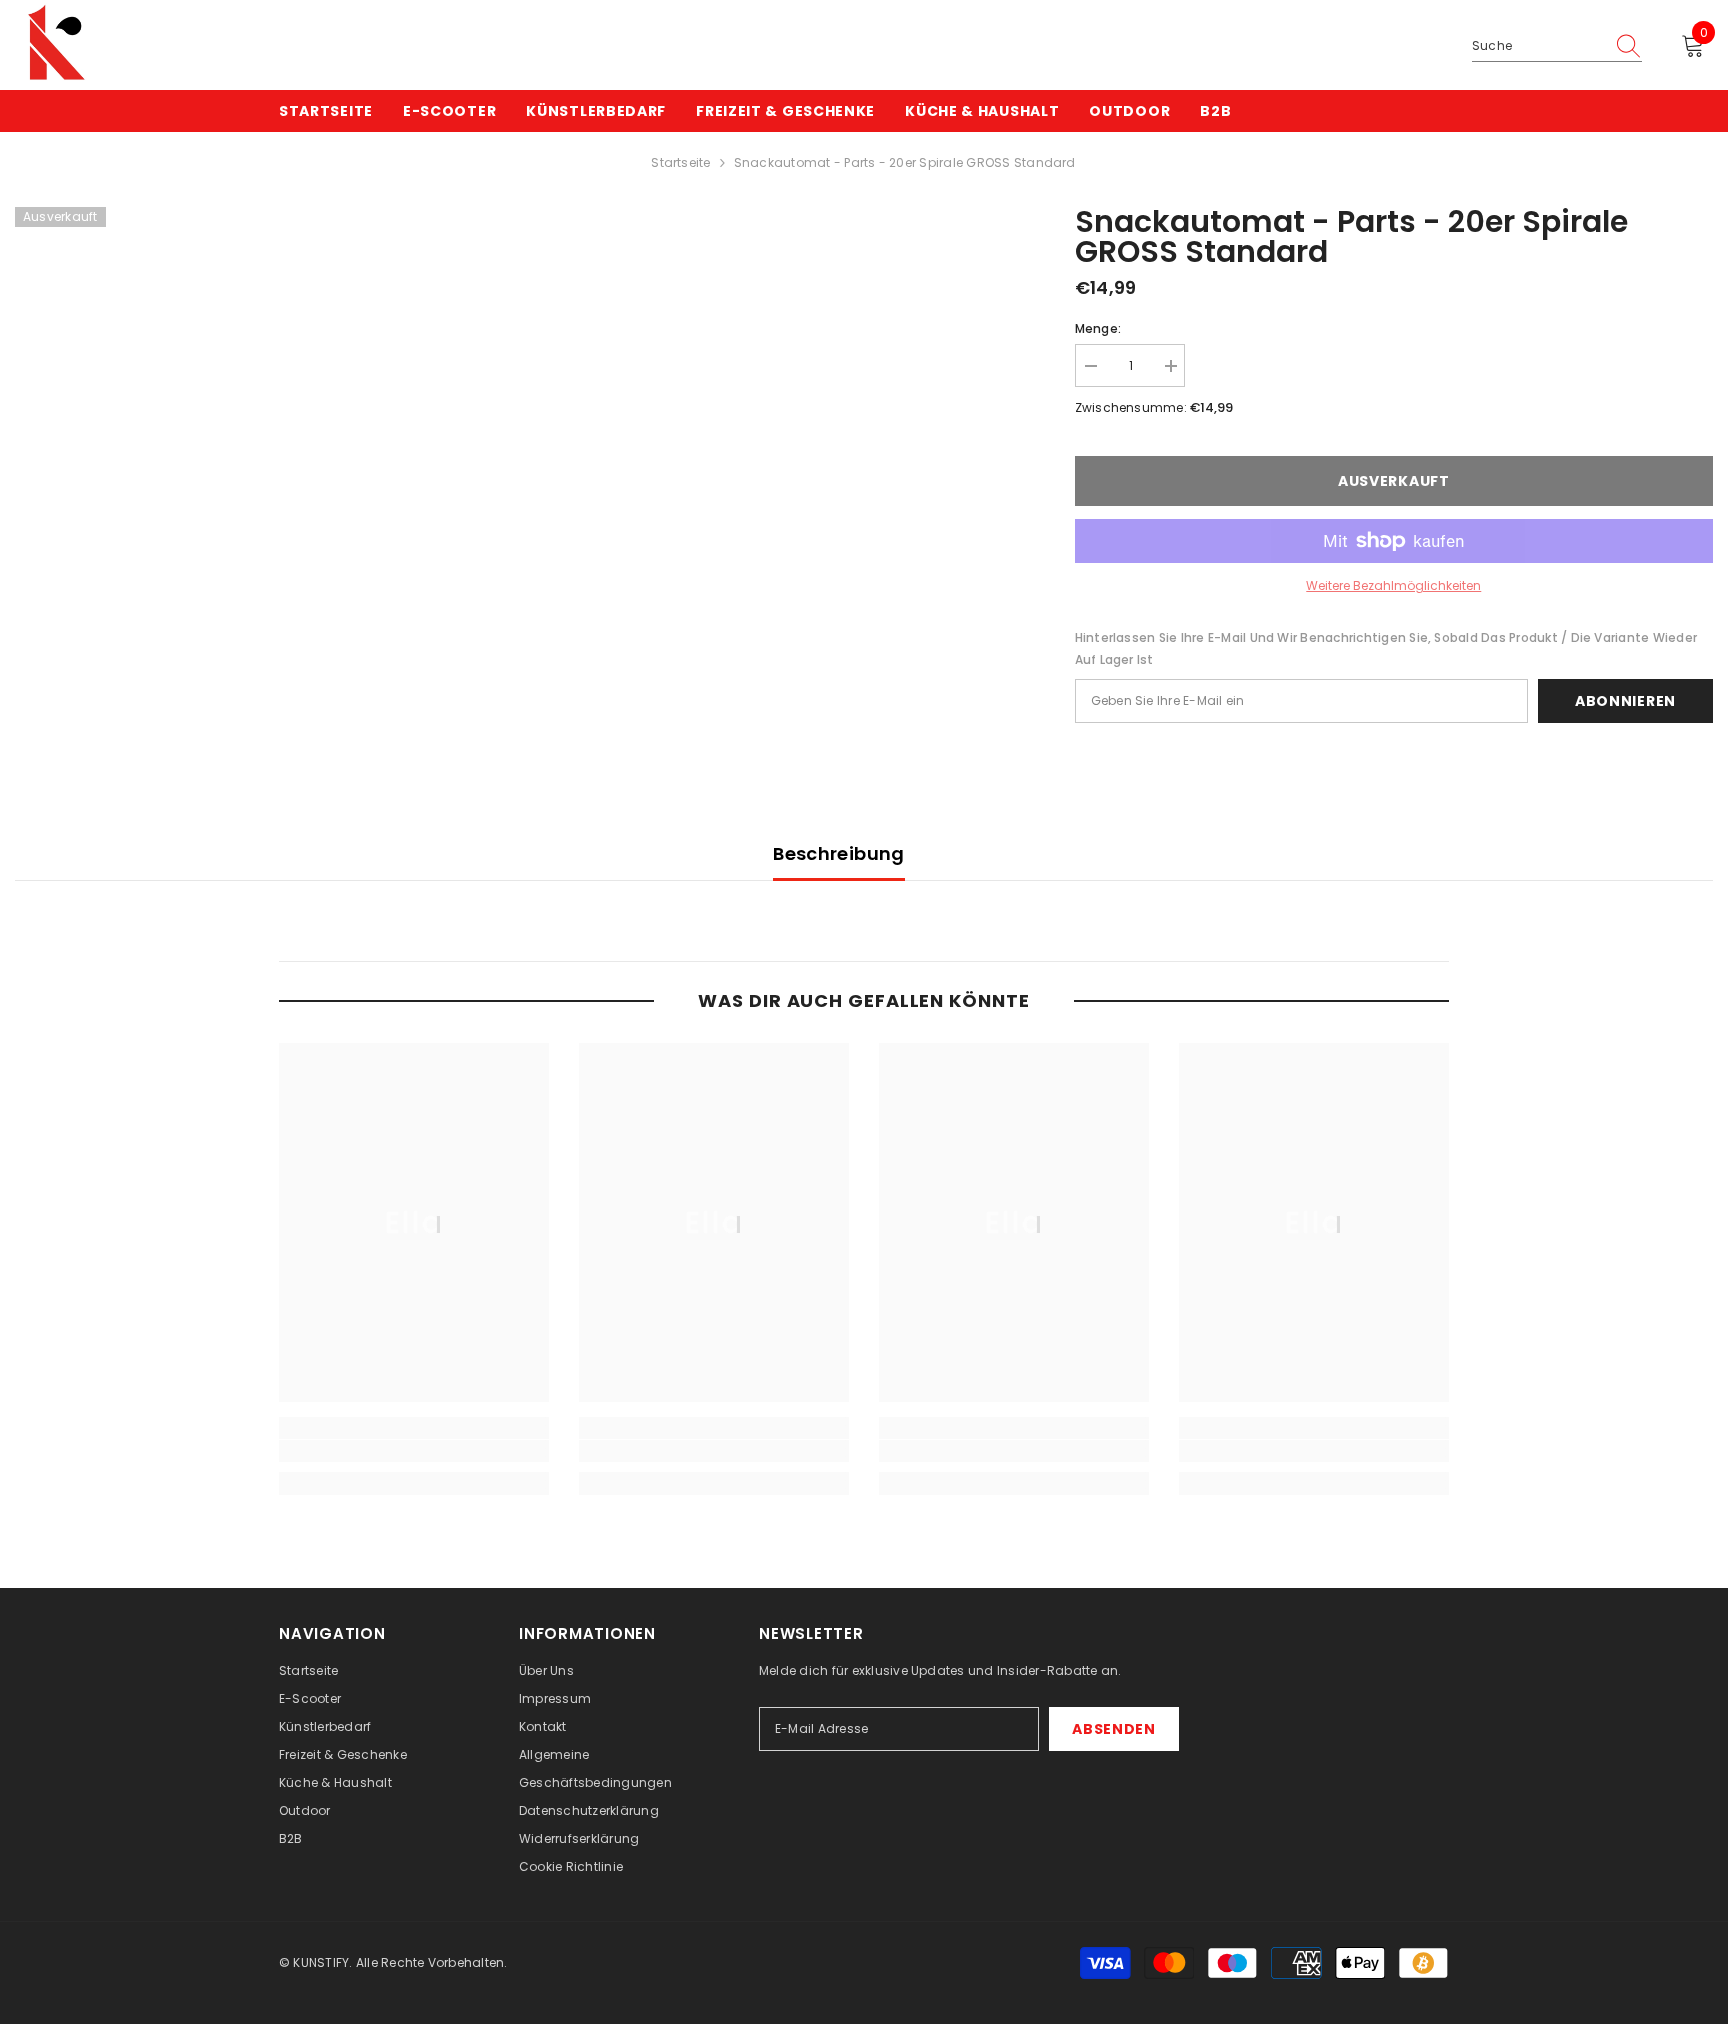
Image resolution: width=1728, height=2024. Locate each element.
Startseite (680, 162)
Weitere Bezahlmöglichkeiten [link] (1393, 585)
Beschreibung (838, 853)
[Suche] (1557, 46)
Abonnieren (1625, 701)
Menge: (1098, 328)
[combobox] (1538, 46)
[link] (414, 1451)
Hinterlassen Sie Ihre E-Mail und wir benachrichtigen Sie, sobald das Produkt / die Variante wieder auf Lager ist (1386, 648)
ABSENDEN (1114, 1729)
